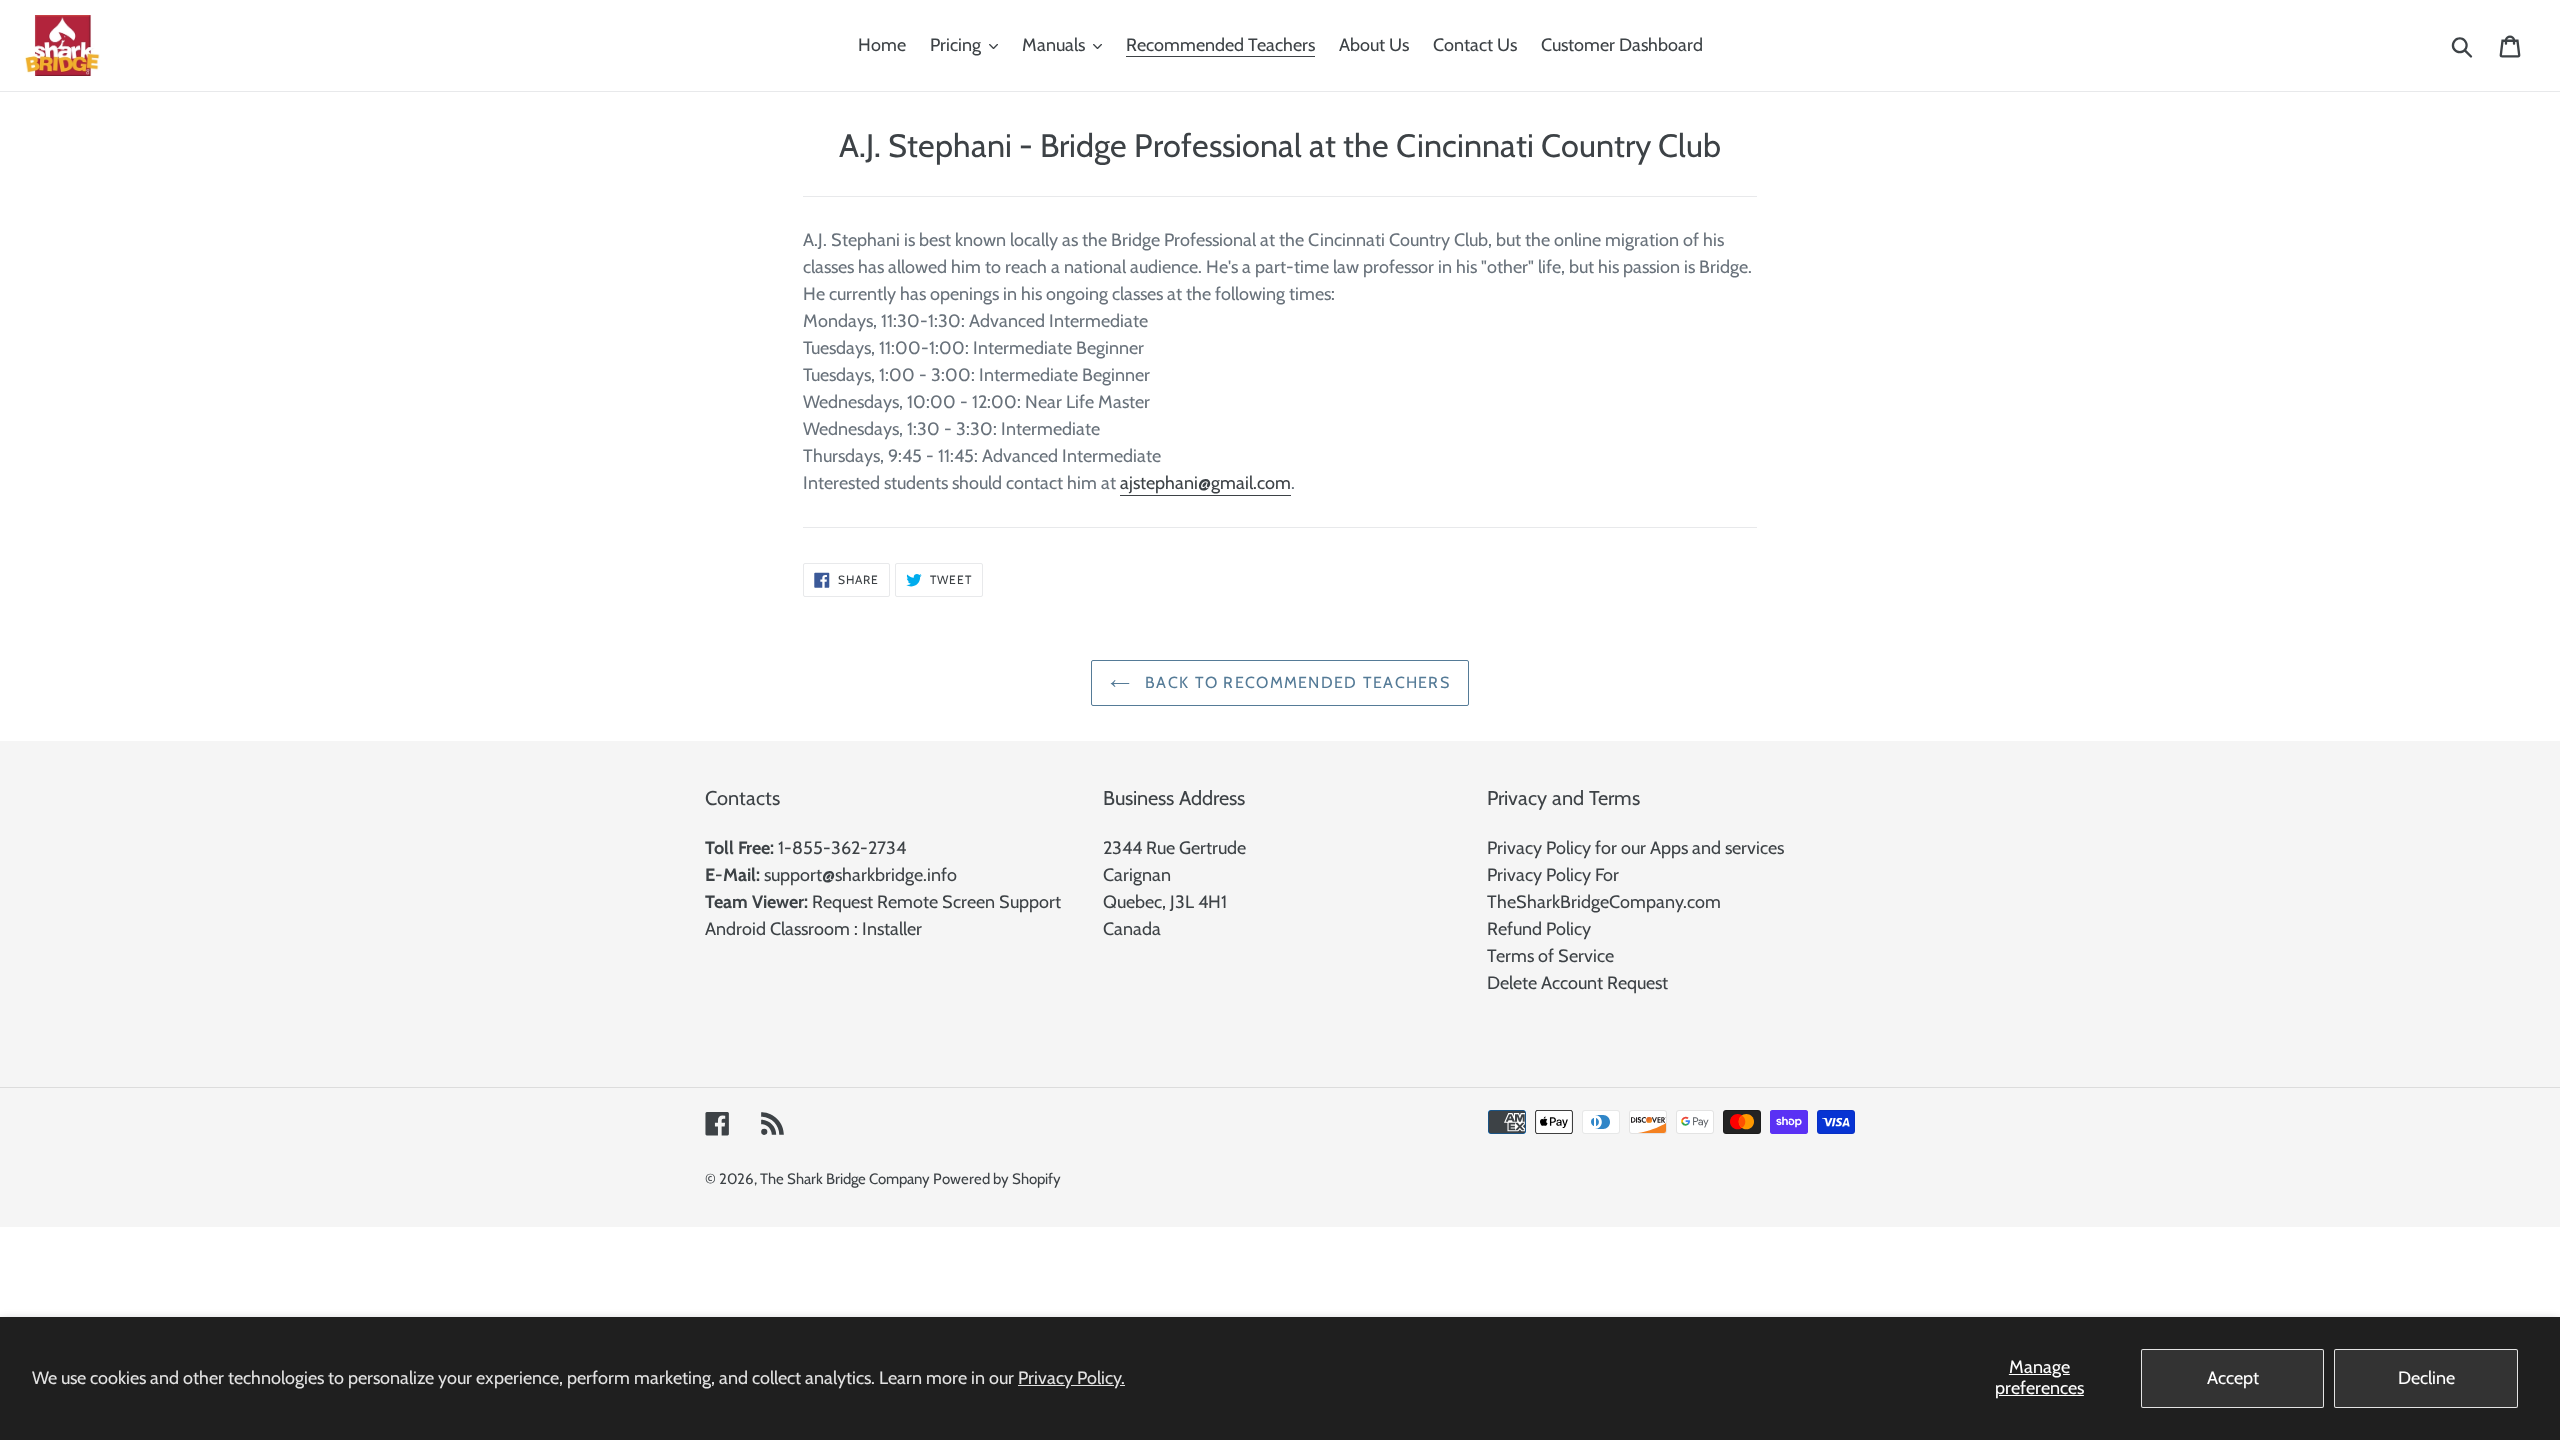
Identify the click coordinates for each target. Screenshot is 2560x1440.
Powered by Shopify (997, 1179)
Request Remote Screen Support (936, 902)
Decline (2426, 1378)
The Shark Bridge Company (846, 1179)
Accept (2233, 1378)
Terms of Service (1550, 956)
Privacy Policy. (1071, 1378)
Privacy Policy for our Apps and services (1635, 848)
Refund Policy (1539, 929)
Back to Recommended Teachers (1295, 682)
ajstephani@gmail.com (1205, 483)
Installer (892, 929)
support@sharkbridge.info (860, 875)
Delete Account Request (1577, 983)
